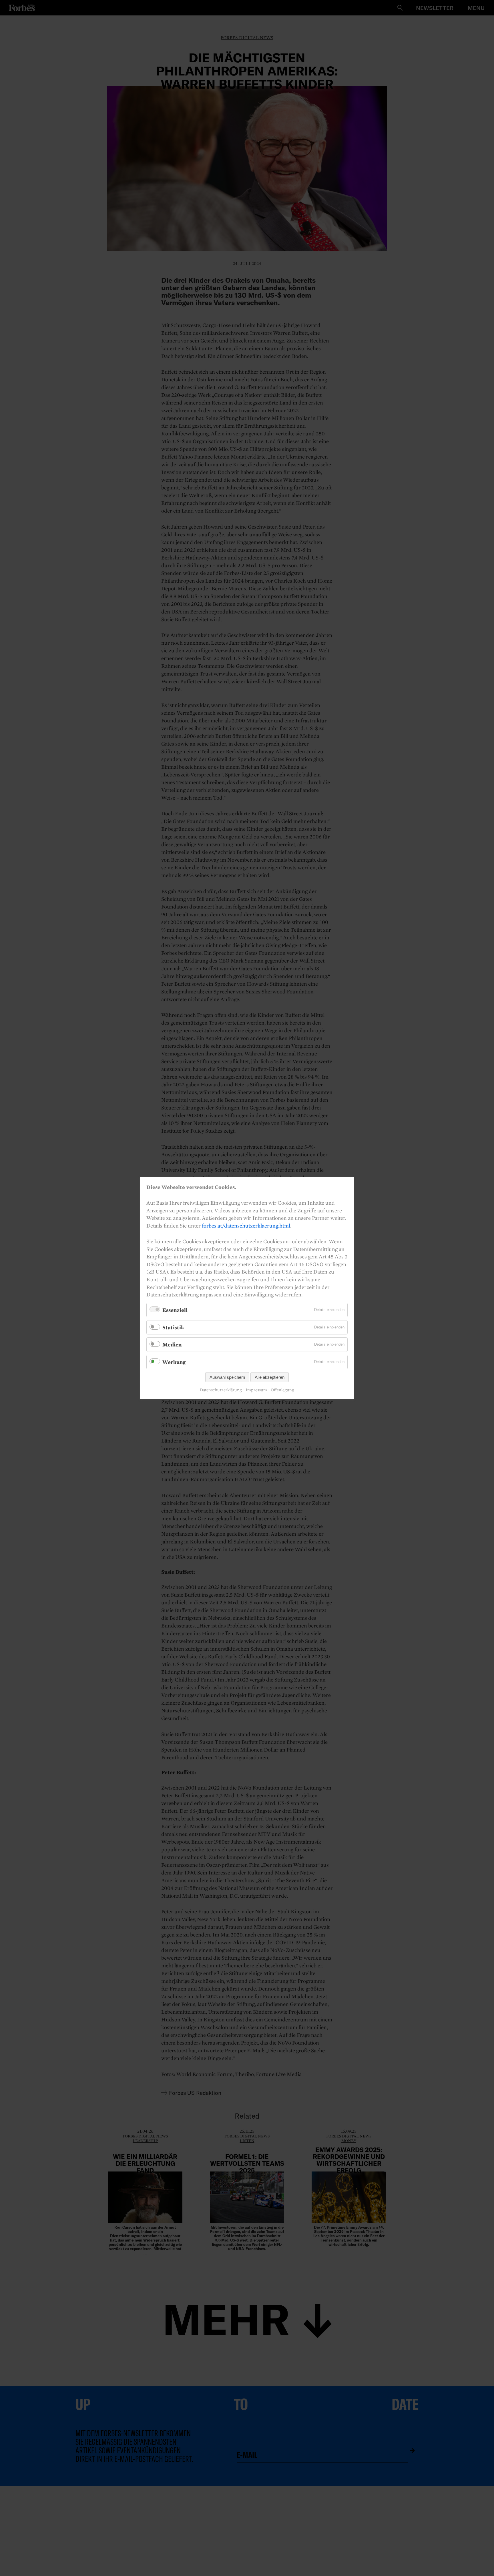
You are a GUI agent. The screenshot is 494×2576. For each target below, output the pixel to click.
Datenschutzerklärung (221, 1390)
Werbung (174, 1362)
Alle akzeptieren (270, 1377)
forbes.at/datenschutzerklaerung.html (246, 1226)
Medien (172, 1344)
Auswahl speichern (227, 1377)
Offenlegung (282, 1390)
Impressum (256, 1390)
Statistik (173, 1327)
